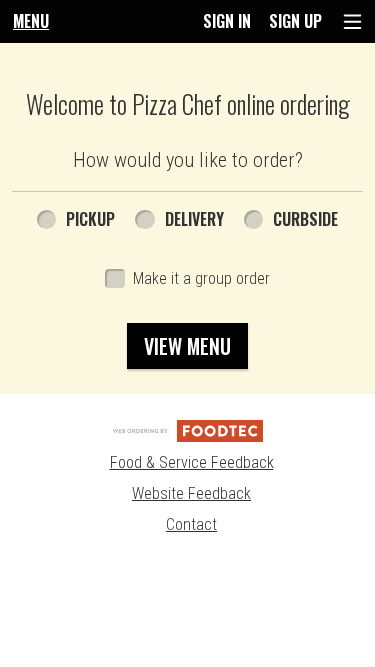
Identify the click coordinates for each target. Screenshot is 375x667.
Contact (191, 524)
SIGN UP (295, 21)
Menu (31, 21)
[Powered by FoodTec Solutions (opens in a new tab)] (188, 429)
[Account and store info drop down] (352, 21)
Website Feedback (191, 493)
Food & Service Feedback (192, 462)
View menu (187, 346)
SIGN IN (227, 21)
